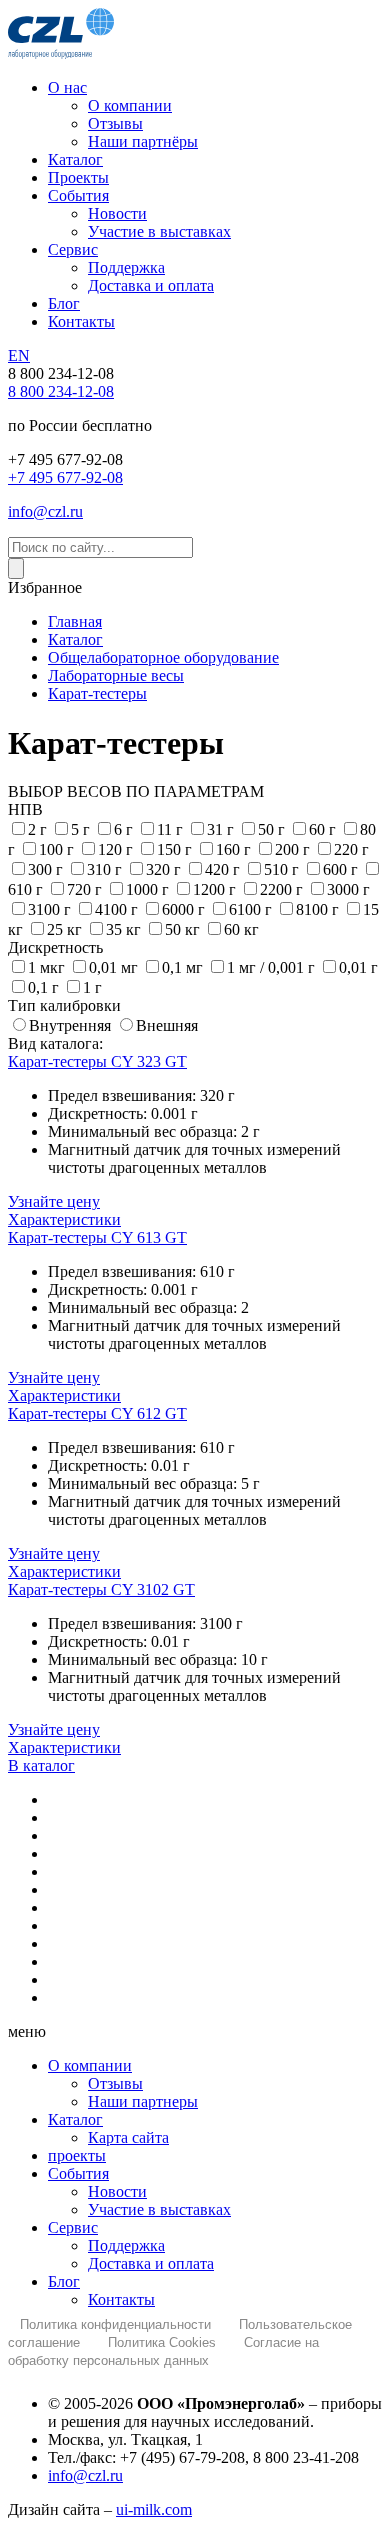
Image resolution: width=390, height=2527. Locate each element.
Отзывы (115, 2083)
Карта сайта (128, 2137)
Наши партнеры (143, 2101)
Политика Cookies (162, 2342)
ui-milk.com (154, 2509)
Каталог (75, 2119)
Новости (117, 2191)
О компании (90, 2065)
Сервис (73, 2227)
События (78, 2173)
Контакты (121, 2299)
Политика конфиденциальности (115, 2324)
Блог (64, 2281)
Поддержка (126, 2245)
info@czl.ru (85, 2475)
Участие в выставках (159, 2209)
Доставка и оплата (151, 2263)
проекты (77, 2155)
